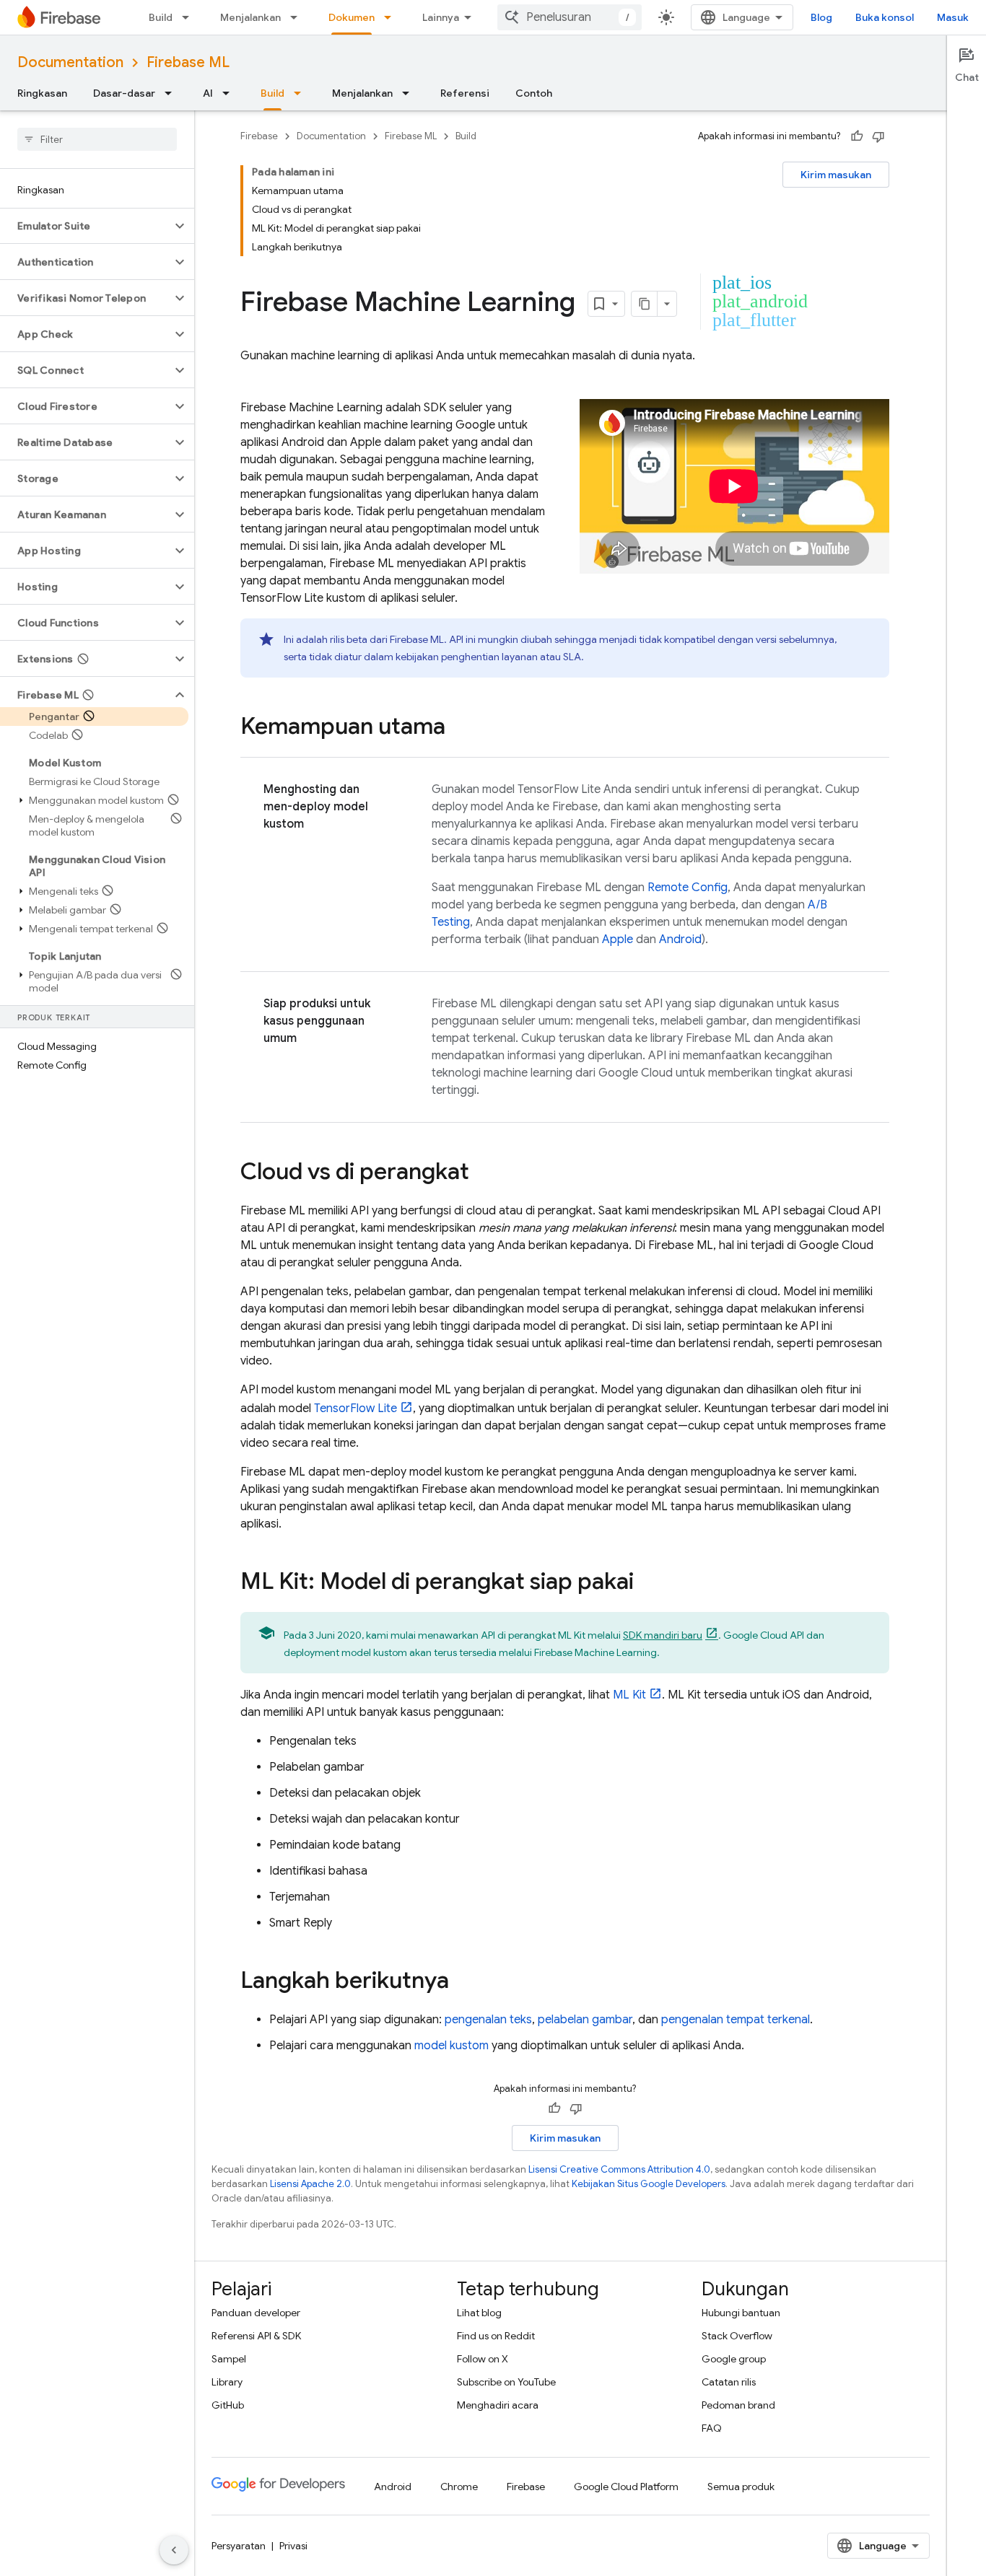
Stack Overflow (737, 2336)
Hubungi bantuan (741, 2313)
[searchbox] (97, 139)
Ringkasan (42, 93)
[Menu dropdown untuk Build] (190, 17)
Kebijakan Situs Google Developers (649, 2184)
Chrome (459, 2487)
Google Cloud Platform (626, 2487)
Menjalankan (250, 17)
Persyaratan (239, 2546)
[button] (86, 226)
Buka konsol (885, 17)
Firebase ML (188, 62)
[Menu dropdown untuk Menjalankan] (298, 17)
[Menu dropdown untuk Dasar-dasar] (173, 93)
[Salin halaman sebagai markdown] (645, 304)
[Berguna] (857, 136)
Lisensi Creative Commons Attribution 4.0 (619, 2169)
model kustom (451, 2046)
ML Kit (629, 1695)
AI (208, 93)
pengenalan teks (488, 2020)
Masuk (953, 17)
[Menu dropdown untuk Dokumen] (392, 17)
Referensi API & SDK (256, 2336)
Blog (821, 17)
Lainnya (441, 17)
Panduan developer (256, 2313)
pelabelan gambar (585, 2020)
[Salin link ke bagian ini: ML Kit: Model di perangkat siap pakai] (648, 1583)
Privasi (293, 2546)
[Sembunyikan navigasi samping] (174, 2550)
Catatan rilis (729, 2382)
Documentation (70, 62)
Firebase (259, 136)
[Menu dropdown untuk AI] (230, 93)
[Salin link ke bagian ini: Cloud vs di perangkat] (484, 1173)
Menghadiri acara (498, 2405)
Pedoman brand (738, 2405)
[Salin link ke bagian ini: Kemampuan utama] (460, 728)
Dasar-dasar (124, 93)
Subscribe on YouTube (506, 2382)
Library (227, 2382)
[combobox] (570, 17)
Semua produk (741, 2487)
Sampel (229, 2359)
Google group (734, 2359)
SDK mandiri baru (663, 1635)
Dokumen (352, 17)
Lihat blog (479, 2313)
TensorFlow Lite (355, 1409)
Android (680, 939)
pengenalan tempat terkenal (736, 2020)
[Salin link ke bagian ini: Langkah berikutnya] (463, 1982)
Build (161, 17)
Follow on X (483, 2359)
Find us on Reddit (496, 2336)
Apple (618, 939)
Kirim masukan (836, 175)
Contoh (534, 93)
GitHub (228, 2405)
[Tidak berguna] (878, 136)
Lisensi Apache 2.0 (310, 2184)
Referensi (465, 93)
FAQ (712, 2428)
